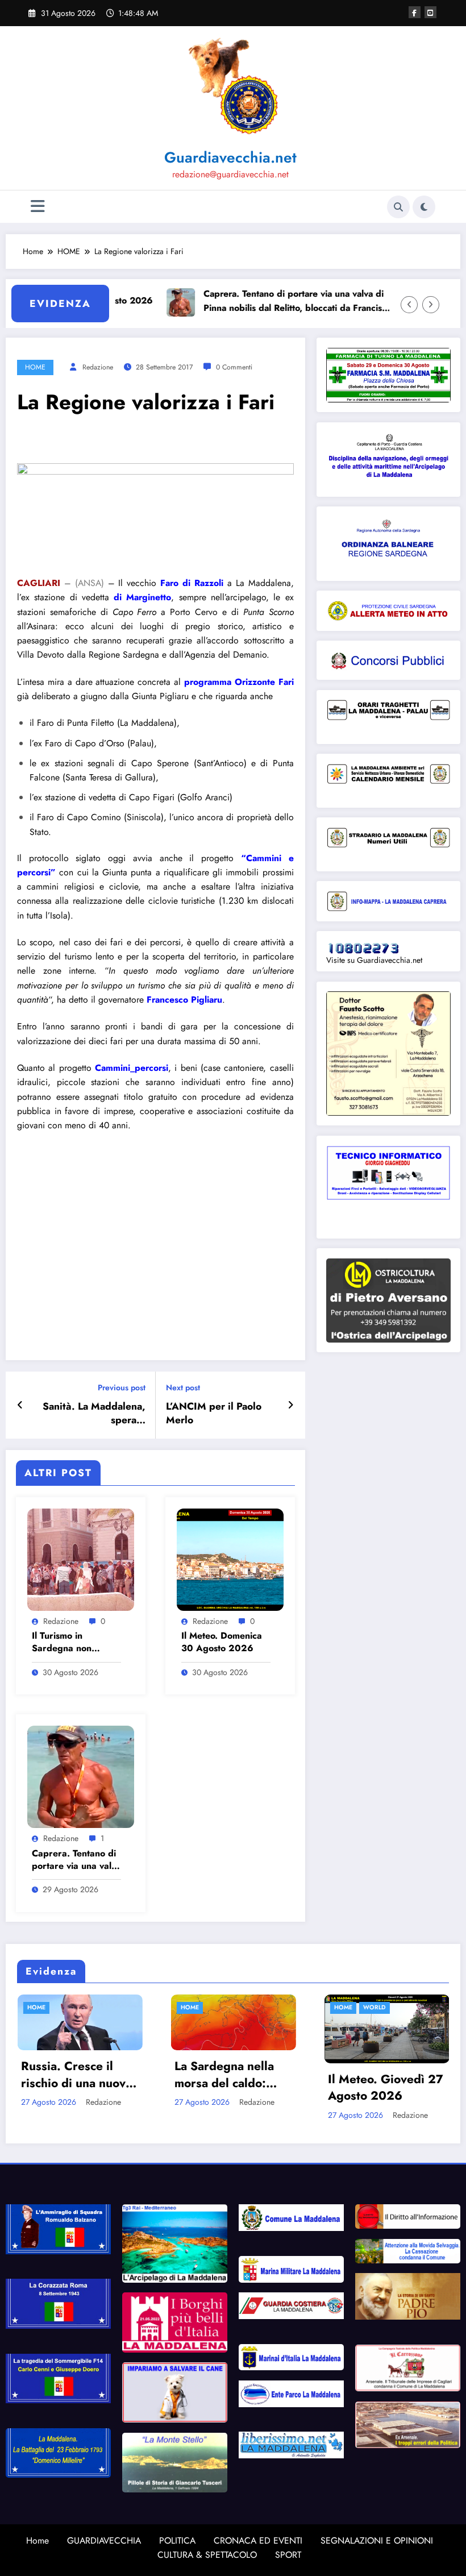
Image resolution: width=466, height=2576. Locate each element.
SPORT (288, 2555)
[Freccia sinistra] (409, 305)
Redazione (98, 367)
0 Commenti (234, 367)
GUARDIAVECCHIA (104, 2540)
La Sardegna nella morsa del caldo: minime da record (75, 2075)
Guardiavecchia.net (230, 157)
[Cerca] (398, 207)
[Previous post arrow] (20, 1405)
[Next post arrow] (291, 1405)
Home (38, 2540)
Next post (183, 1388)
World (226, 2007)
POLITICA (177, 2540)
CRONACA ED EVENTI (258, 2540)
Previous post (122, 1388)
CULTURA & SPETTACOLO (207, 2555)
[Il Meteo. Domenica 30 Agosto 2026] (230, 1559)
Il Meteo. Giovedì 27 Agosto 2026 (237, 2088)
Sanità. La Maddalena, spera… (94, 1414)
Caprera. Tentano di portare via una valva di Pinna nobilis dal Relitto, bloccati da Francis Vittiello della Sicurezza (254, 301)
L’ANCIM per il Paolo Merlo (214, 1414)
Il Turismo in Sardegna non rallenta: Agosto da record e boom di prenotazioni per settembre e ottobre (74, 1642)
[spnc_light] (424, 207)
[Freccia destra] (431, 305)
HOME (35, 367)
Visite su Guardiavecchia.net (374, 960)
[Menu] (38, 207)
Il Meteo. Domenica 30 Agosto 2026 (222, 1642)
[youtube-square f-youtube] (430, 12)
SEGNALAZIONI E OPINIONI (377, 2540)
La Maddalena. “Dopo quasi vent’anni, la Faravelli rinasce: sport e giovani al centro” (391, 2075)
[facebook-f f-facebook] (415, 12)
